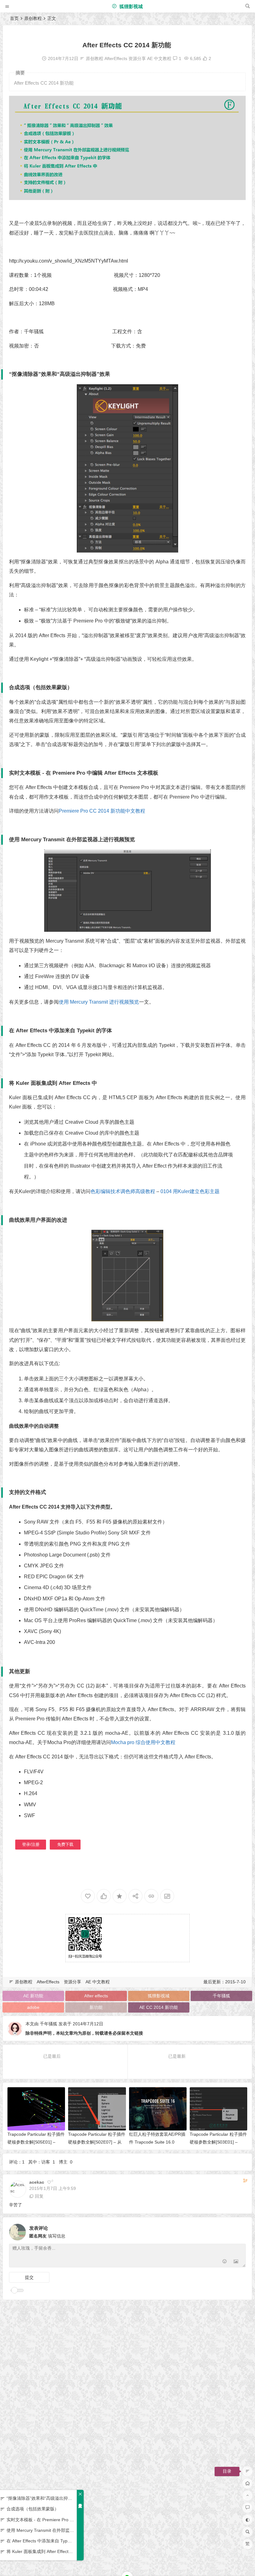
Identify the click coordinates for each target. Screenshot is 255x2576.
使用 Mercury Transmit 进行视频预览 (99, 1002)
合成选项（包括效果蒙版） (33, 2509)
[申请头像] (239, 2230)
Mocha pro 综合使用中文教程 (143, 1742)
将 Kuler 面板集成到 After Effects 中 (40, 2551)
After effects (96, 1996)
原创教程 (33, 18)
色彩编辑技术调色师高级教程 (123, 1191)
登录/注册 (31, 1844)
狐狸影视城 (130, 6)
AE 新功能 (33, 1996)
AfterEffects (116, 58)
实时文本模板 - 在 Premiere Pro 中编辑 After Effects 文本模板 (40, 2520)
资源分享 (137, 58)
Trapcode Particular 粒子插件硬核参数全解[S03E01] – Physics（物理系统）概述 (218, 2142)
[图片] (236, 2262)
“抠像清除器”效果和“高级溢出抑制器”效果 (40, 2498)
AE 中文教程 (159, 58)
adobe (33, 2007)
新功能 (96, 2007)
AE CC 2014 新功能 (159, 2007)
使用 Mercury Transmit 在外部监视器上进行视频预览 (40, 2530)
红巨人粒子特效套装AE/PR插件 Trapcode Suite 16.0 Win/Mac (157, 2142)
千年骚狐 (221, 1996)
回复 (39, 2196)
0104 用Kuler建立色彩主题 (190, 1191)
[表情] (225, 2262)
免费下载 (65, 1844)
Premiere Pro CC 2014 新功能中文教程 (102, 811)
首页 (14, 18)
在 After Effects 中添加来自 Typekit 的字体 (40, 2541)
